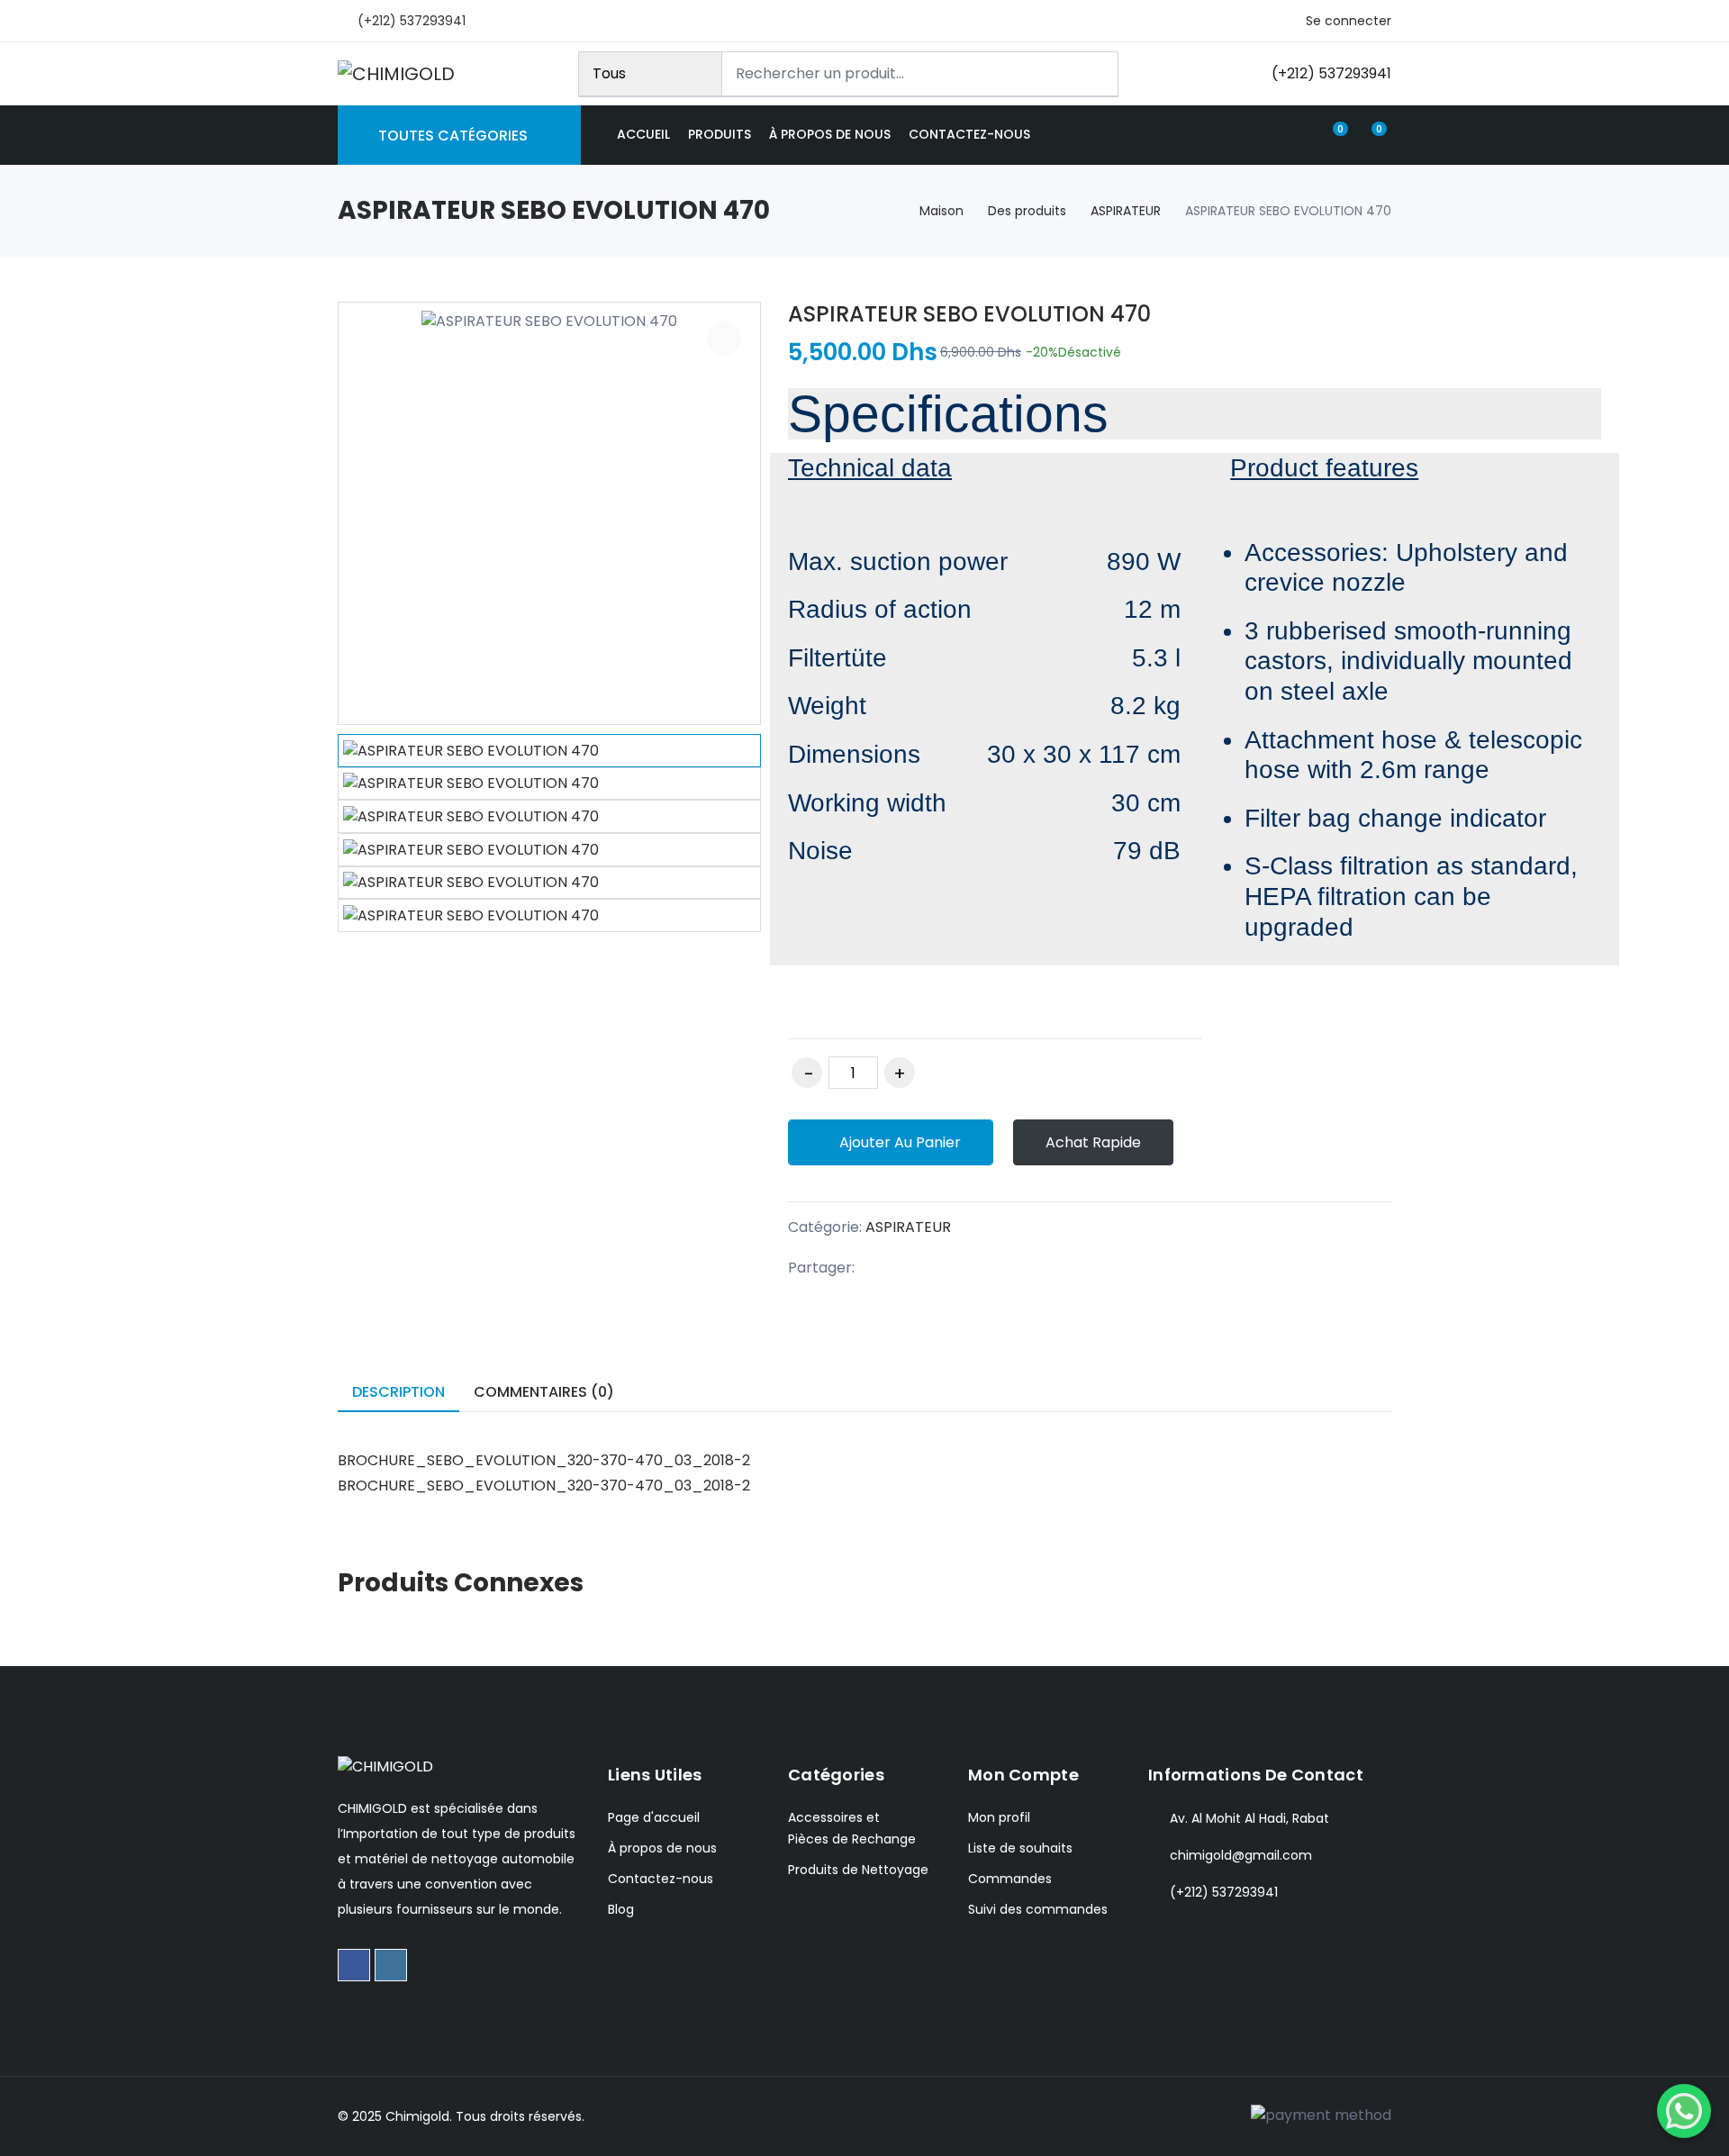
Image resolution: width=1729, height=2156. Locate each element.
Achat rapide (1093, 1142)
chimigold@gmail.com (1241, 1855)
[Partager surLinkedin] (954, 1268)
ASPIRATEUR (1126, 211)
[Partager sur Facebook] (880, 1268)
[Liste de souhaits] (1194, 1143)
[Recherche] (1097, 74)
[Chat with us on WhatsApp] (1684, 2111)
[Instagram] (391, 1965)
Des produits (1027, 211)
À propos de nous (830, 134)
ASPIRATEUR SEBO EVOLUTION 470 (969, 314)
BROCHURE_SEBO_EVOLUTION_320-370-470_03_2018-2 (544, 1460)
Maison (941, 211)
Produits (720, 134)
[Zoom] (724, 339)
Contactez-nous (969, 134)
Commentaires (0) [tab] (544, 1392)
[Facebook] (354, 1965)
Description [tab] (398, 1392)
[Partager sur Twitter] (917, 1268)
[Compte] (1298, 135)
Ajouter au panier (898, 1142)
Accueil (643, 134)
